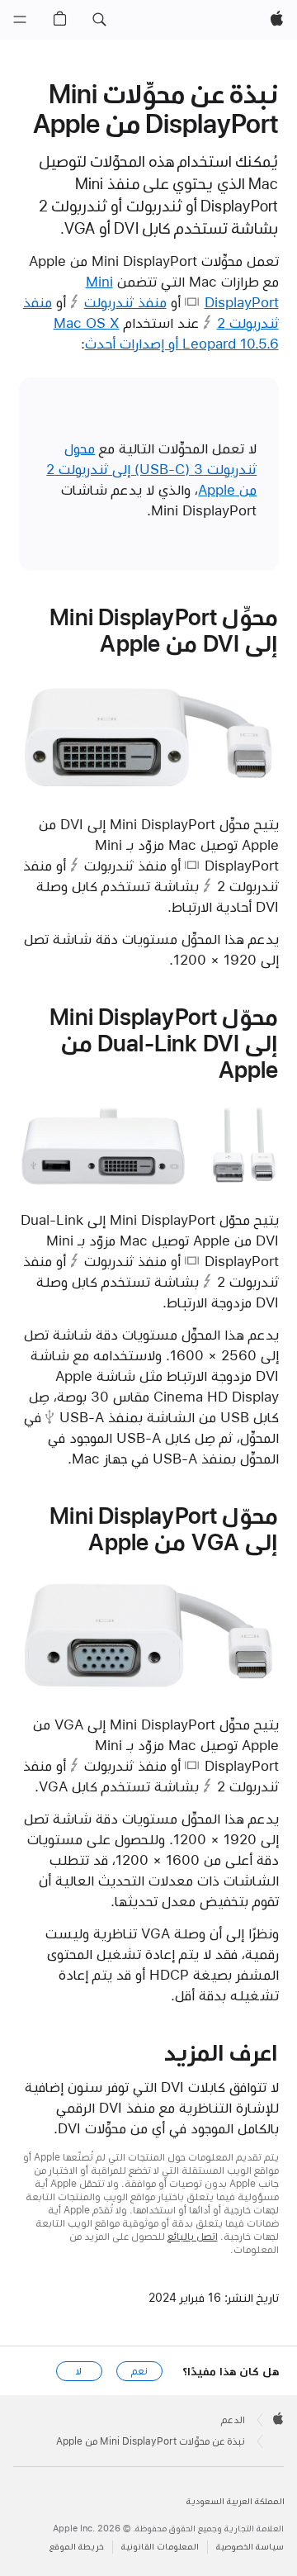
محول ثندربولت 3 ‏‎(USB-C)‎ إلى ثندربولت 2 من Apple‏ (151, 469)
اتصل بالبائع (193, 2237)
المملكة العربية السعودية (236, 2501)
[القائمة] (20, 20)
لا (79, 2371)
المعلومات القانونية (160, 2547)
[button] (99, 20)
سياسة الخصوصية (250, 2547)
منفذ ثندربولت (125, 302)
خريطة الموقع (77, 2547)
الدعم (233, 2420)
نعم (139, 2371)
